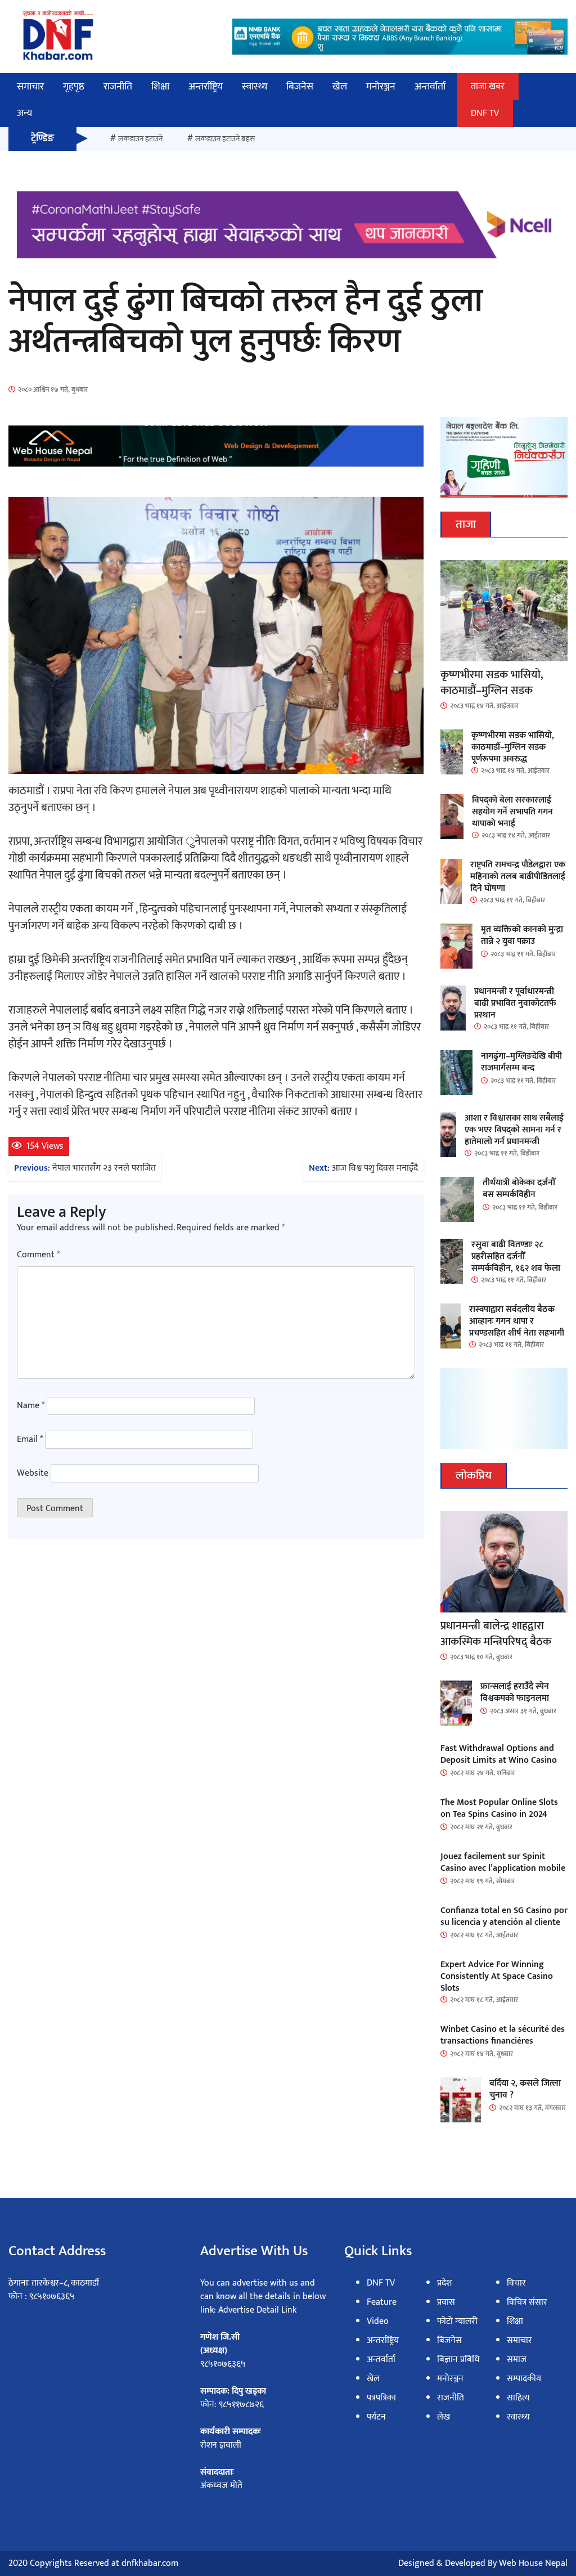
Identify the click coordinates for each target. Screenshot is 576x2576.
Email (30, 1440)
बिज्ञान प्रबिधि (458, 2360)
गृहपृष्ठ (74, 87)
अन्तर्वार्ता (430, 87)
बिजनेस (300, 87)
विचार (516, 2283)
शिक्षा (160, 87)
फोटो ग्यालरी (457, 2321)
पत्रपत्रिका (381, 2398)
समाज (517, 2360)
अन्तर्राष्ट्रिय (206, 87)
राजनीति (118, 87)
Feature (382, 2302)
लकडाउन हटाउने (140, 139)
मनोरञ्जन (381, 87)
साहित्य (518, 2398)
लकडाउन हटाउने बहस (225, 139)
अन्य (24, 113)
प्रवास (446, 2302)
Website (33, 1473)
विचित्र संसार (527, 2302)
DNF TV (485, 113)
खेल (340, 87)
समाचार (30, 87)
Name (31, 1406)
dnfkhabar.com (150, 2563)
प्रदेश (444, 2283)
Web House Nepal (533, 2563)
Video (378, 2321)
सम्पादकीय (524, 2379)
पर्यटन (376, 2417)
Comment (38, 1255)
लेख (444, 2417)
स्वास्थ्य (255, 87)
